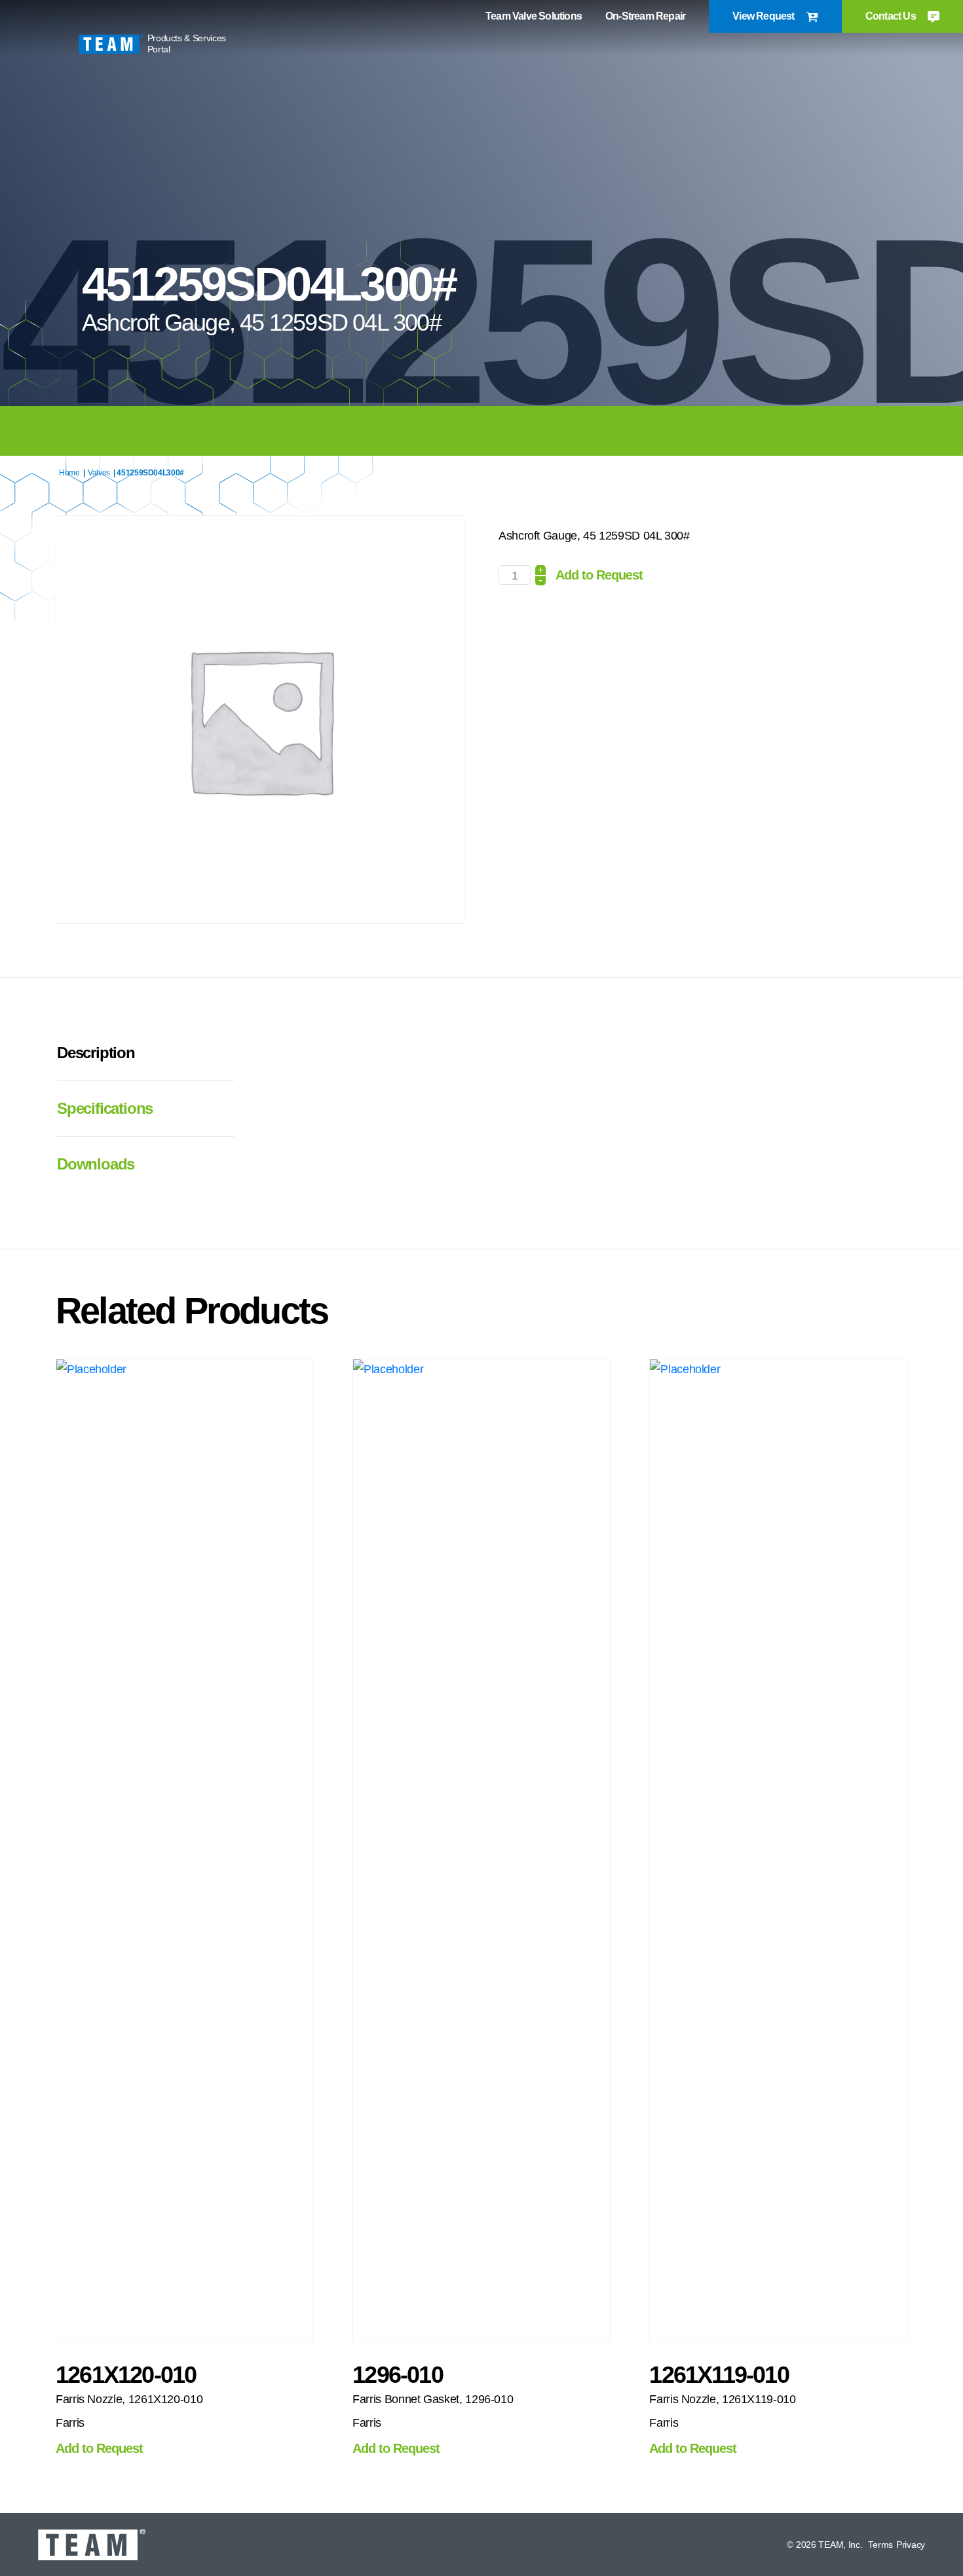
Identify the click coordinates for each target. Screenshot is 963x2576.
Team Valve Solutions (534, 16)
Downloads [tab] (96, 1164)
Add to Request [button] (99, 2448)
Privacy (911, 2545)
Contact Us (892, 16)
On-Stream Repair (645, 16)
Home (69, 473)
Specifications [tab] (105, 1108)
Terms (880, 2545)
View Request (765, 16)
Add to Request (599, 575)
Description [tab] (96, 1053)
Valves (99, 473)
